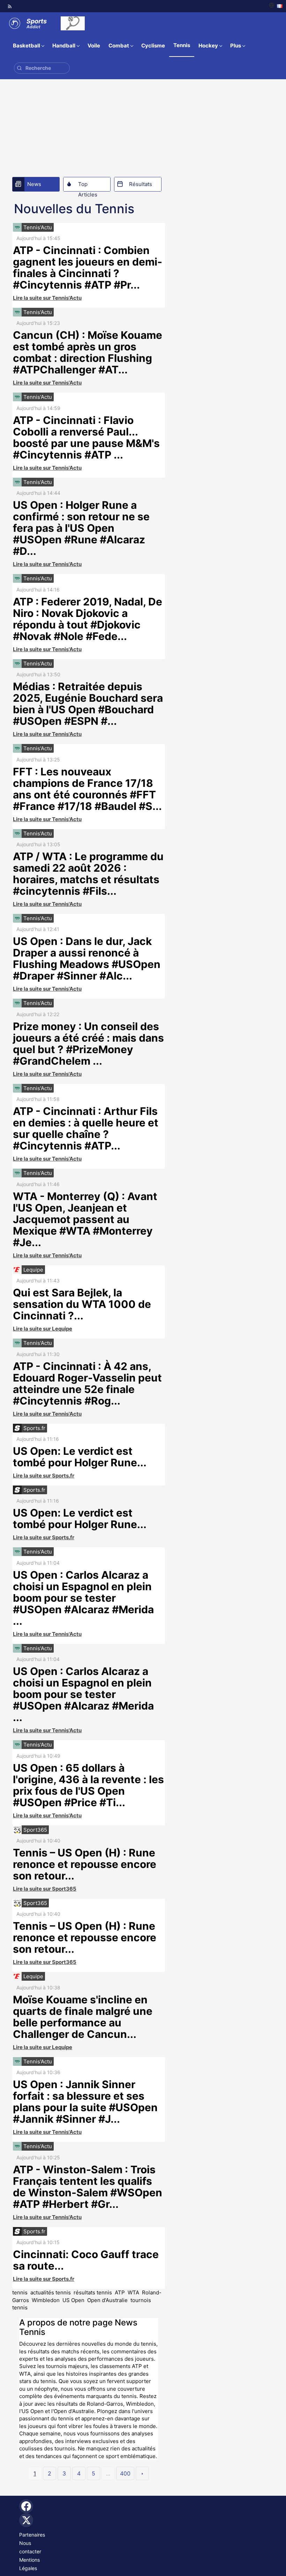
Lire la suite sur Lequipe (43, 1329)
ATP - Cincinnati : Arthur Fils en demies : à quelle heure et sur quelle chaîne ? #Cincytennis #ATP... (86, 1128)
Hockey (208, 46)
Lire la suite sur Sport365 (45, 1889)
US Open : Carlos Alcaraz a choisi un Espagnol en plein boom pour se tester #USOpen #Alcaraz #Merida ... (83, 1598)
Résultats (141, 184)
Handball (64, 46)
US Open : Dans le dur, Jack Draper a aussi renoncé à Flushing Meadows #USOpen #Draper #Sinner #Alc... (87, 958)
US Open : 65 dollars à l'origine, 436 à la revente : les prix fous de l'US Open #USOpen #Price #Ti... (88, 1785)
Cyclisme (153, 46)
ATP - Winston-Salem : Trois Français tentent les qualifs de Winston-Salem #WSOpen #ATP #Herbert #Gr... (88, 2187)
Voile (94, 46)
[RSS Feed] (10, 6)
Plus (236, 46)
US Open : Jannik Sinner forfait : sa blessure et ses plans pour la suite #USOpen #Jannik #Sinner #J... (85, 2102)
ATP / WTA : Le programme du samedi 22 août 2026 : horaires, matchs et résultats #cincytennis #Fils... (88, 874)
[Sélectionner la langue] (276, 6)
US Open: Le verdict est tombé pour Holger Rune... (80, 1457)
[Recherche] (19, 68)
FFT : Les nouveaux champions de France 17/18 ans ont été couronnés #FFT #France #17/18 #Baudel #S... (87, 789)
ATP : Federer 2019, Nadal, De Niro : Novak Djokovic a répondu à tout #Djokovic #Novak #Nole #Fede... (88, 619)
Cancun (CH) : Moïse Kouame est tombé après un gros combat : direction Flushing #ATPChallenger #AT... (88, 352)
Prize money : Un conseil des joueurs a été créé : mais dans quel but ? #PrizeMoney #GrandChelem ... (88, 1044)
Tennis (182, 45)
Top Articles (88, 186)
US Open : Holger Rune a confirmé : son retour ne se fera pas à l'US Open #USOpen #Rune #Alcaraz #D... (81, 528)
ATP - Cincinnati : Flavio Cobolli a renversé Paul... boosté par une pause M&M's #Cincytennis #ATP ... (86, 437)
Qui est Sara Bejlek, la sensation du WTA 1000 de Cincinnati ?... (82, 1304)
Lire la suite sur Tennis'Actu (47, 298)
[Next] (142, 2473)
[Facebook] (26, 2506)
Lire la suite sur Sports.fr (44, 1476)
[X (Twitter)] (26, 2520)
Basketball (27, 46)
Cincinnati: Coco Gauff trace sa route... (86, 2260)
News (34, 184)
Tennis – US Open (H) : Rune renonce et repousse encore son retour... (85, 1864)
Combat (119, 46)
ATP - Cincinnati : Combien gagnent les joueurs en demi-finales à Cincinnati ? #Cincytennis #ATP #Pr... (88, 267)
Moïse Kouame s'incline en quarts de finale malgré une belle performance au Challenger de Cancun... (83, 2017)
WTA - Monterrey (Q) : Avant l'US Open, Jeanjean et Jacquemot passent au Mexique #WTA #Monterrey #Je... (85, 1219)
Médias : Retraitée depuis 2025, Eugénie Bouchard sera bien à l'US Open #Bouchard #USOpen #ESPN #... (88, 704)
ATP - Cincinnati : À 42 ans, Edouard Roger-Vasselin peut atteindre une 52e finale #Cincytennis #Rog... (87, 1383)
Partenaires (32, 2535)
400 (125, 2473)
